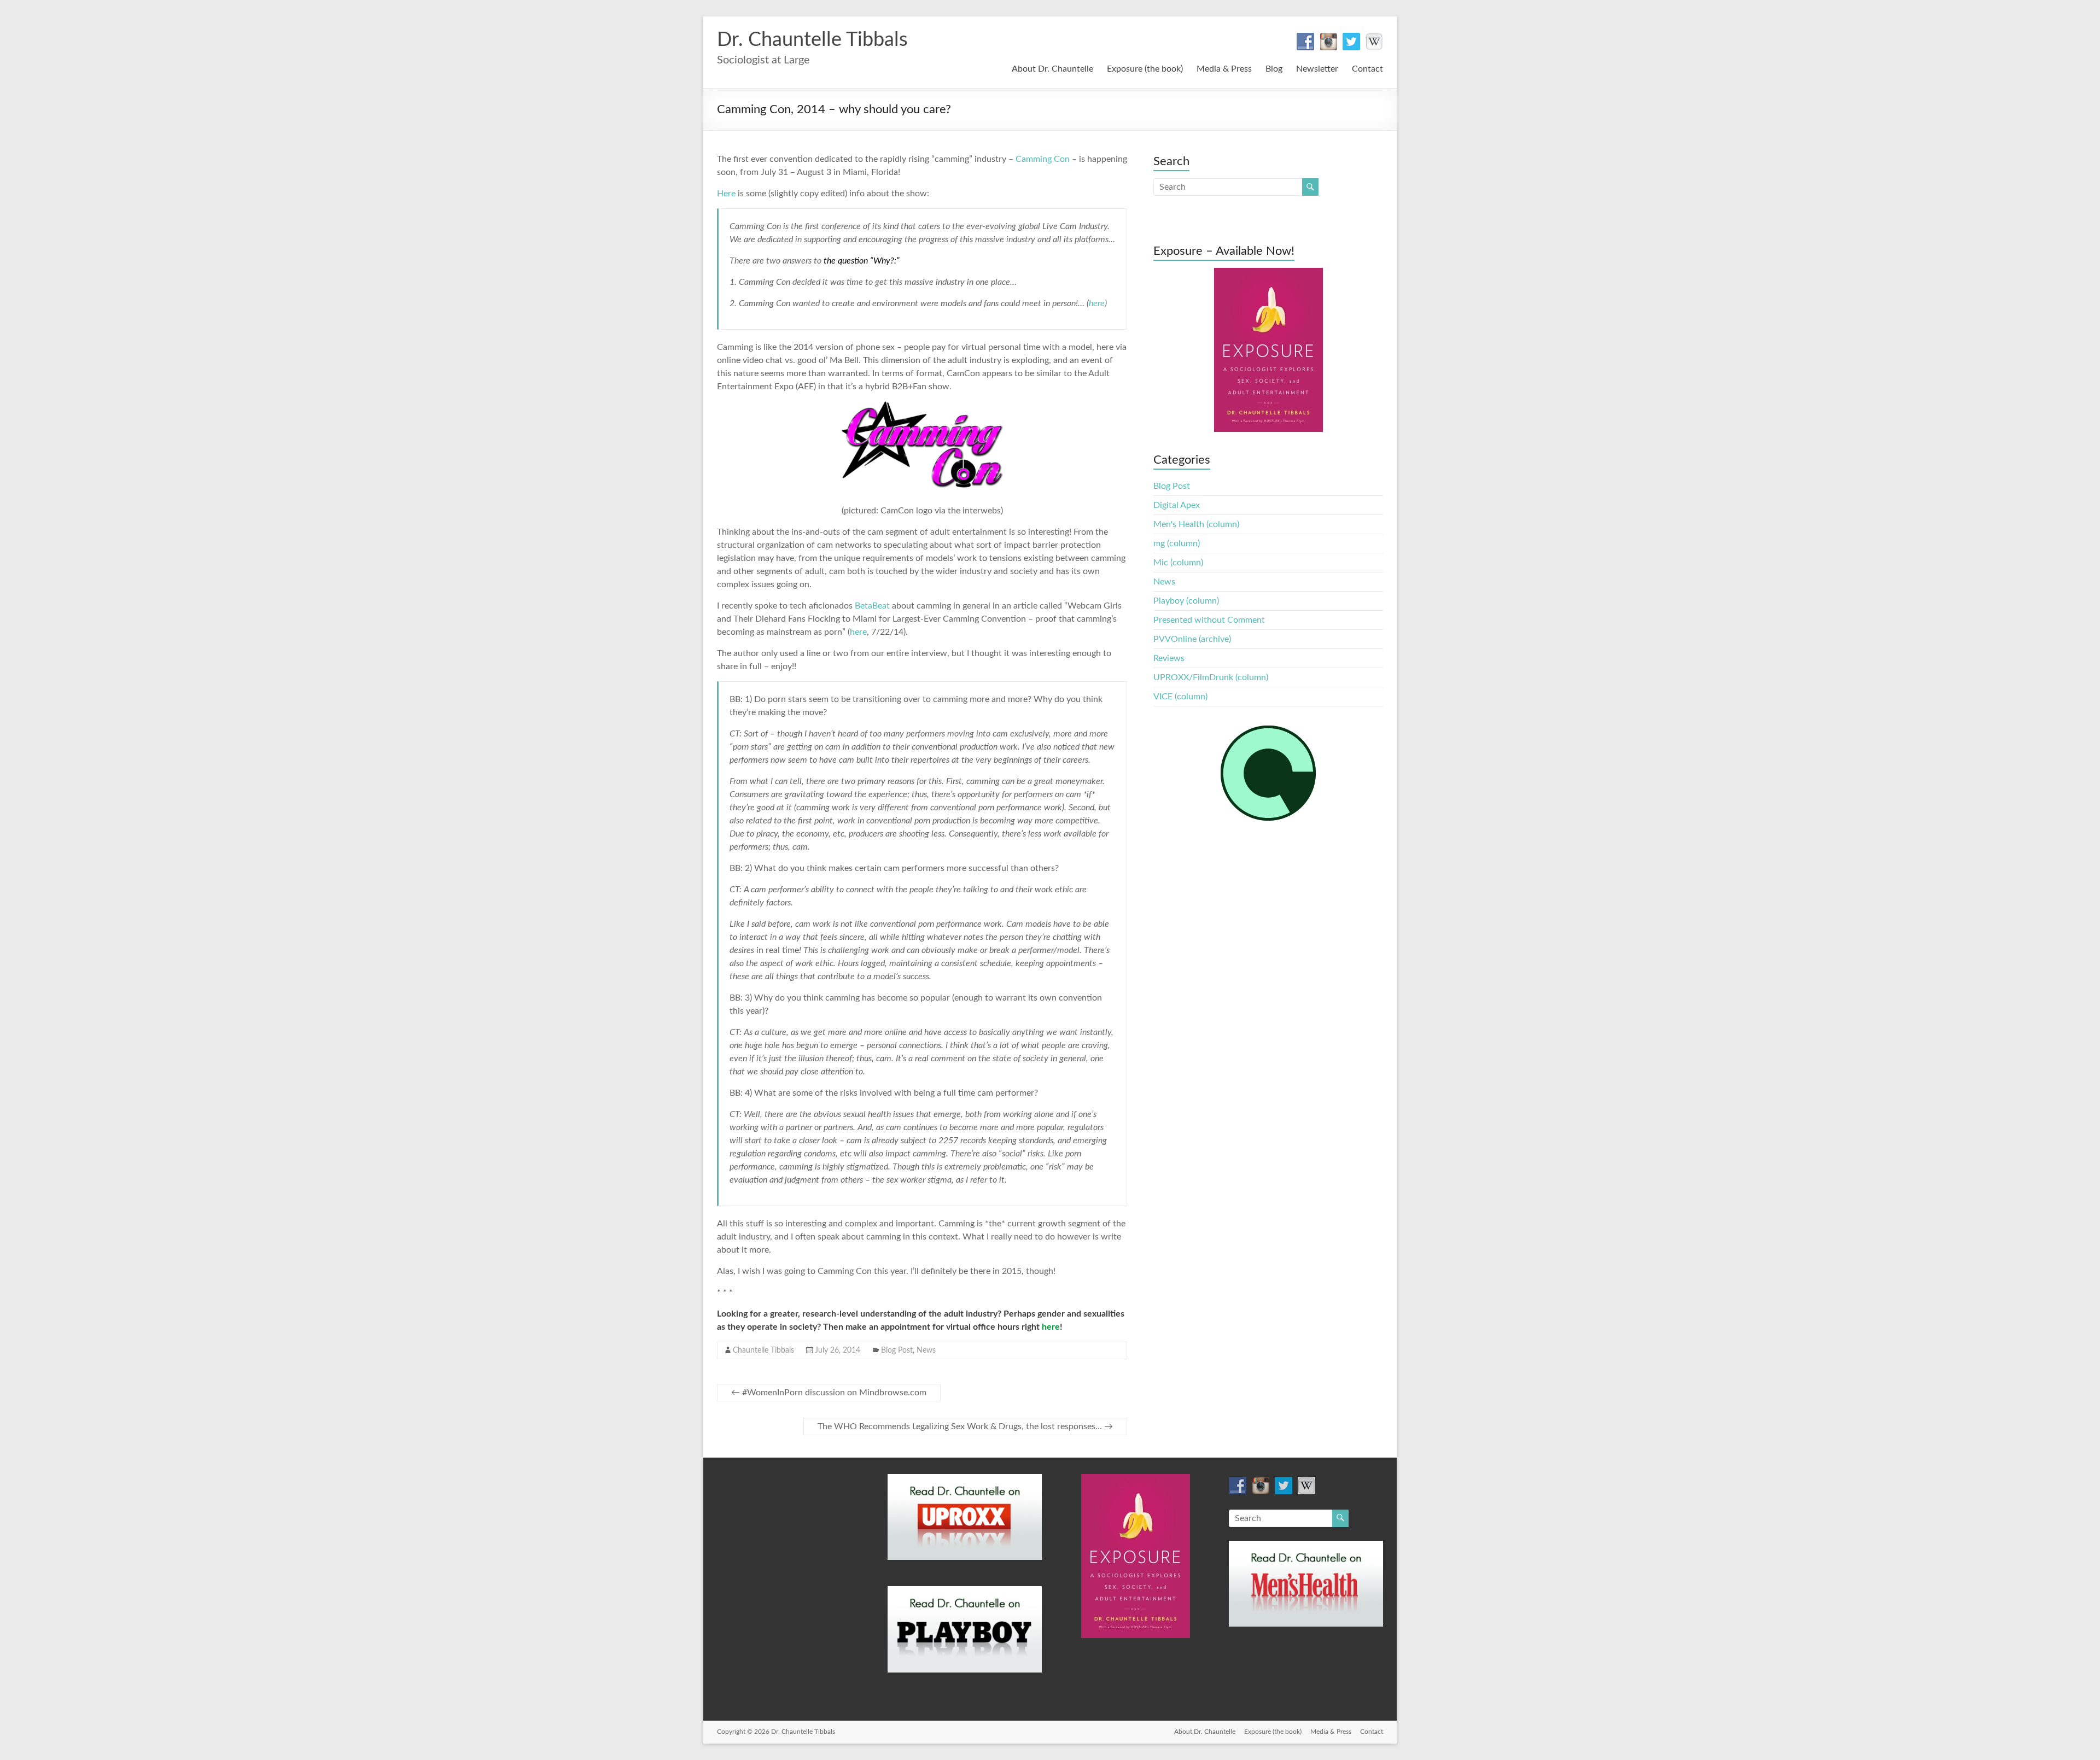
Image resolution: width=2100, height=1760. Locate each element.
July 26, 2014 (838, 1350)
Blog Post (897, 1350)
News (926, 1350)
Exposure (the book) (1145, 69)
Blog (1274, 69)
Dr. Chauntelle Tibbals (812, 40)
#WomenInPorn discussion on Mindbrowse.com (829, 1393)
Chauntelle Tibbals (763, 1350)
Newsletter (1317, 69)
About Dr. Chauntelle (1052, 69)
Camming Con (1043, 159)
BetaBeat (872, 606)
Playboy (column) (1186, 601)
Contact (1367, 69)
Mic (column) (1178, 563)
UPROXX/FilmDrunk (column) (1211, 677)
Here (726, 194)
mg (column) (1177, 543)
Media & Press (1224, 69)
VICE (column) (1180, 697)
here (1097, 303)
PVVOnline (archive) (1192, 639)
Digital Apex (1177, 505)
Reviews (1169, 658)
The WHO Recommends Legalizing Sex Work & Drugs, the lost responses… (965, 1426)
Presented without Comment (1209, 620)
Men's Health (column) (1196, 524)
